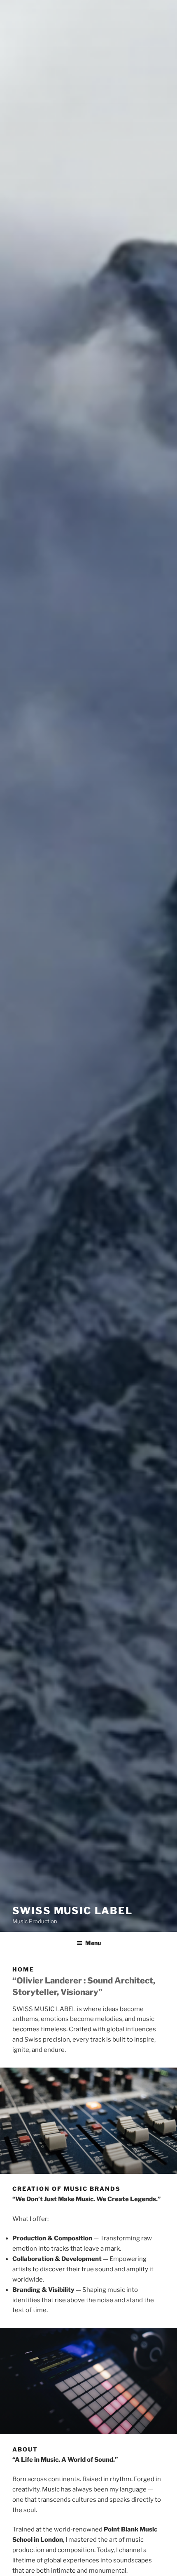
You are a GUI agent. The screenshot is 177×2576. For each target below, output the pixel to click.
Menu (93, 1943)
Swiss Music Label (72, 1911)
